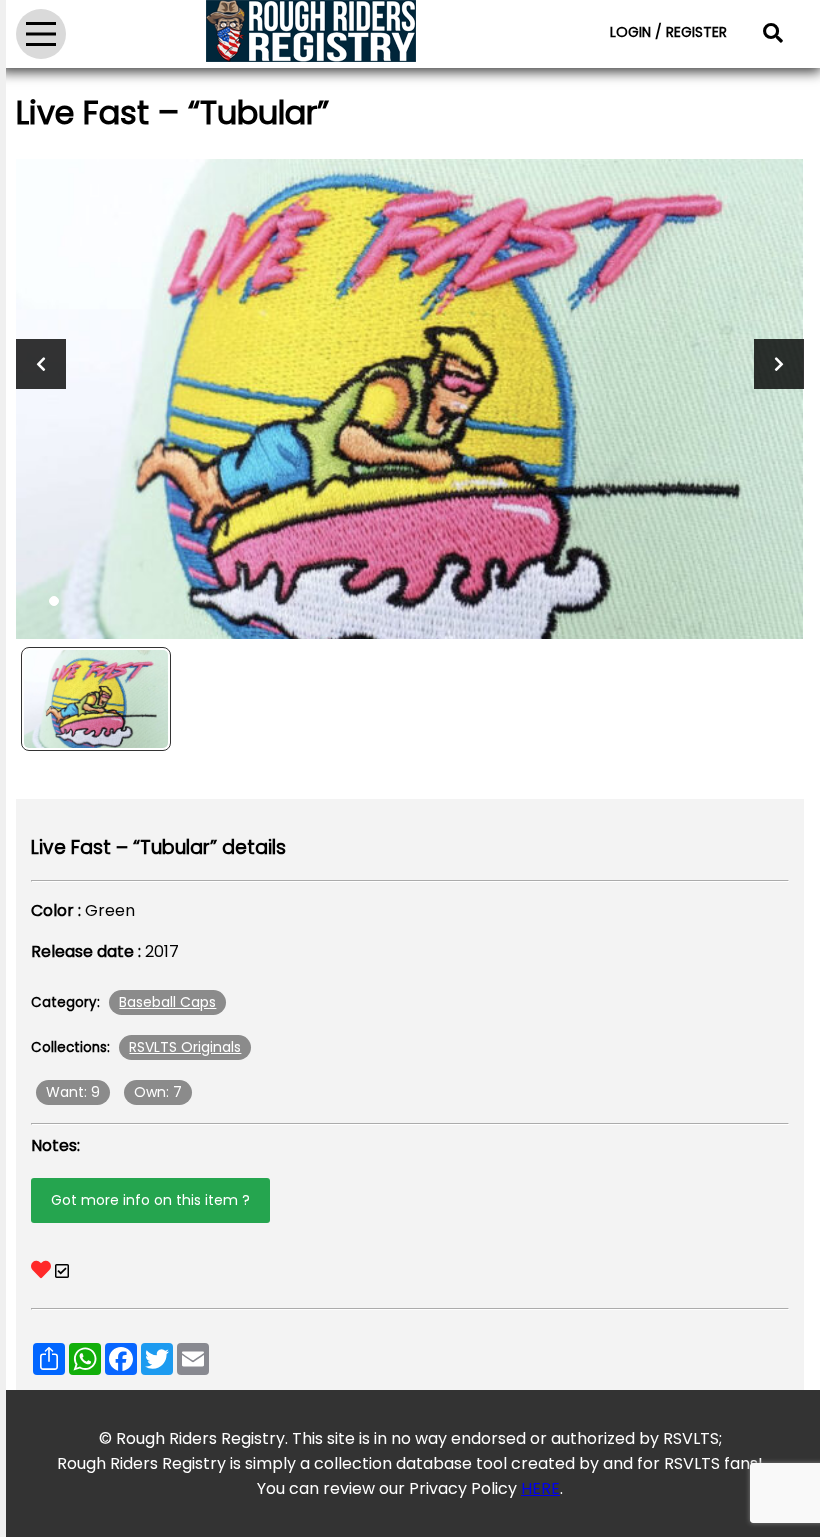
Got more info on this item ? (150, 1200)
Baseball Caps (167, 1002)
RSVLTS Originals (185, 1047)
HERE (540, 1488)
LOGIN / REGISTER (668, 32)
